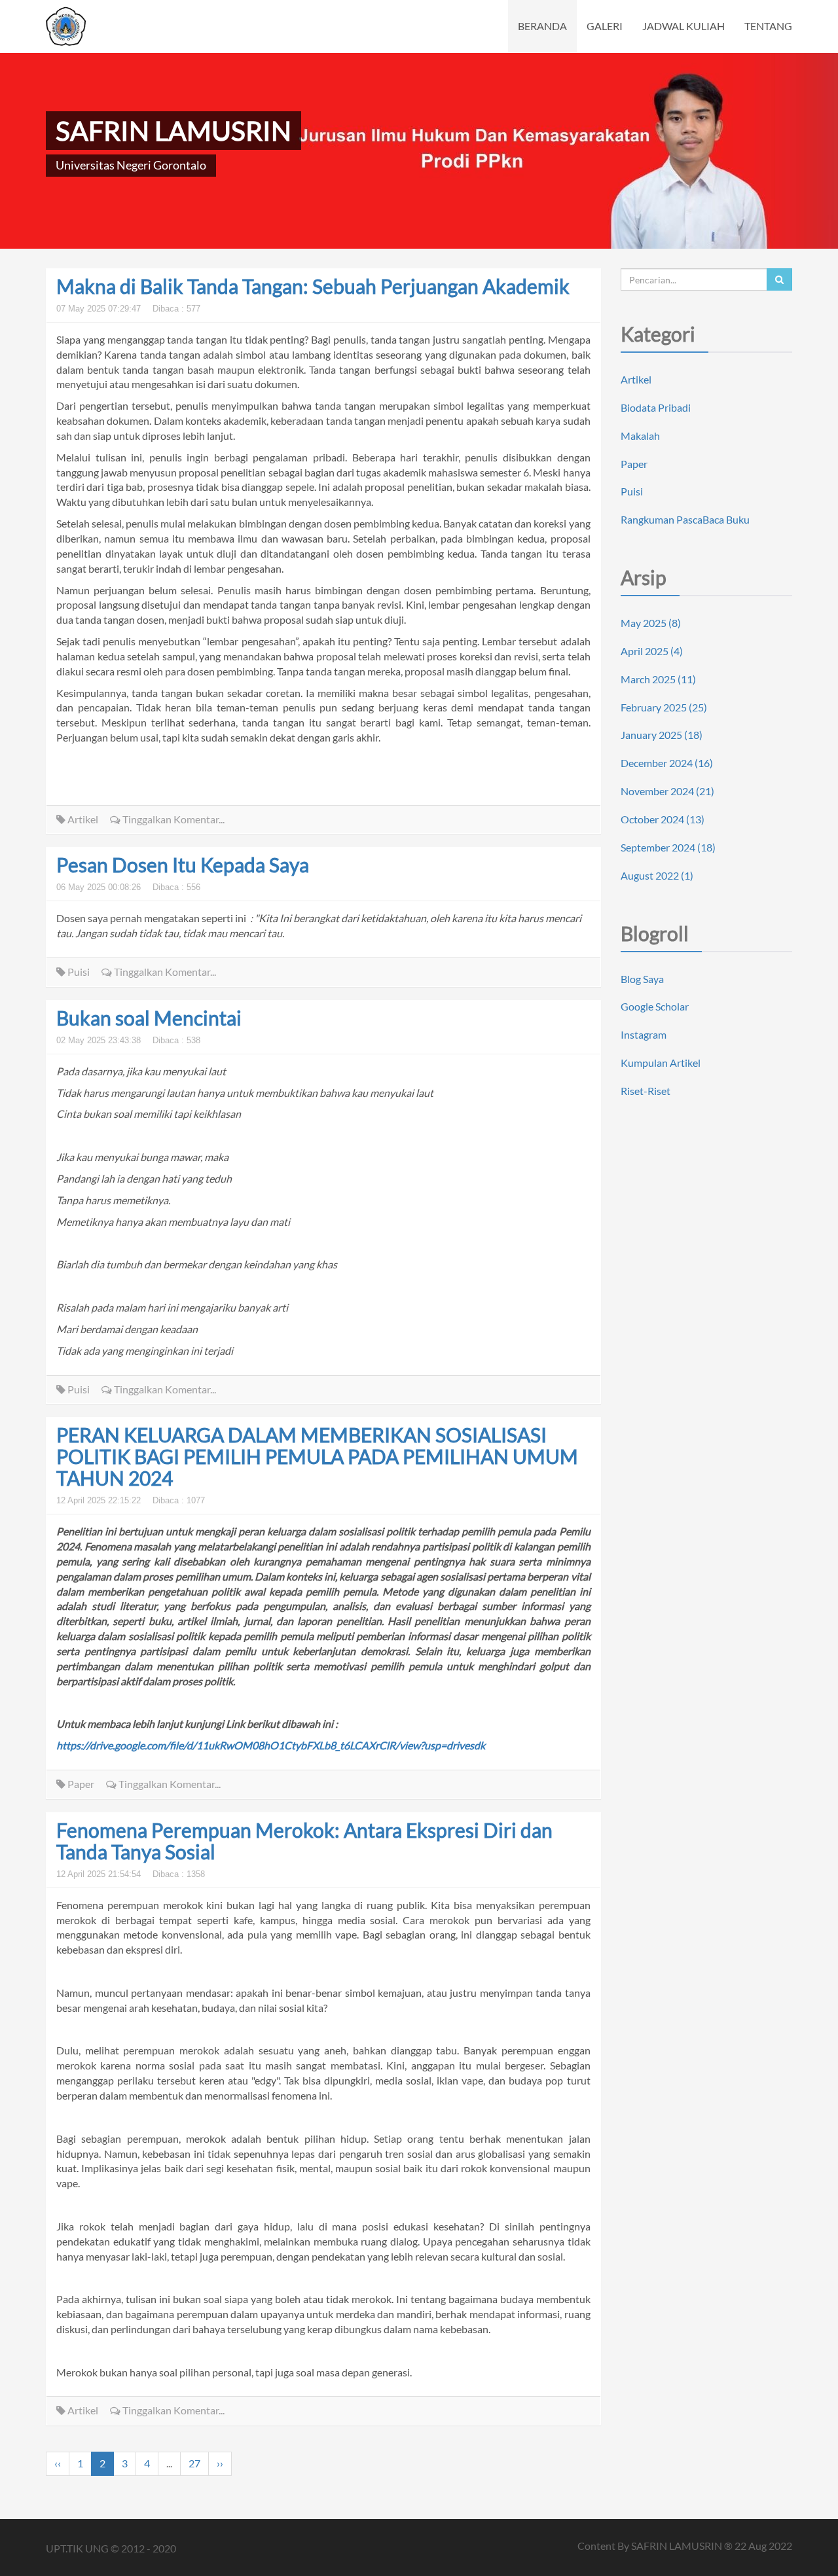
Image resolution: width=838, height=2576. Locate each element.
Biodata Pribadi (656, 407)
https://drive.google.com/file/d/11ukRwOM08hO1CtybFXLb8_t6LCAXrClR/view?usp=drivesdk (271, 1745)
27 (194, 2463)
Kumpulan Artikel (661, 1063)
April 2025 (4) (652, 651)
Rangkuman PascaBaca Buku (685, 519)
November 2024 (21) (667, 791)
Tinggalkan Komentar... (173, 819)
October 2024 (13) (663, 819)
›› (220, 2463)
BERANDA (542, 26)
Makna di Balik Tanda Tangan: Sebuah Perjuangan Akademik (313, 286)
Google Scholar (655, 1006)
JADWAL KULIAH (683, 26)
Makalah (640, 436)
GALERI (605, 26)
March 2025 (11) (658, 679)
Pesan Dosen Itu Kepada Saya (183, 865)
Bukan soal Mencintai (149, 1018)
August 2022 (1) (657, 875)
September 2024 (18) (668, 847)
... (169, 2463)
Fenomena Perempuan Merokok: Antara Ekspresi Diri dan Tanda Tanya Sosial (304, 1841)
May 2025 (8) (651, 623)
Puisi (79, 972)
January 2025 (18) (662, 735)
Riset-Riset (646, 1091)
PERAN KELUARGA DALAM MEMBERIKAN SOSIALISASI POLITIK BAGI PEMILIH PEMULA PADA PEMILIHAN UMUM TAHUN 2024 (317, 1456)
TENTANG (768, 26)
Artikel (82, 819)
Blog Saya (642, 979)
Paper (80, 1784)
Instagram (644, 1034)
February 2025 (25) (664, 707)
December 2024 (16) (667, 763)
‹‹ (58, 2463)
